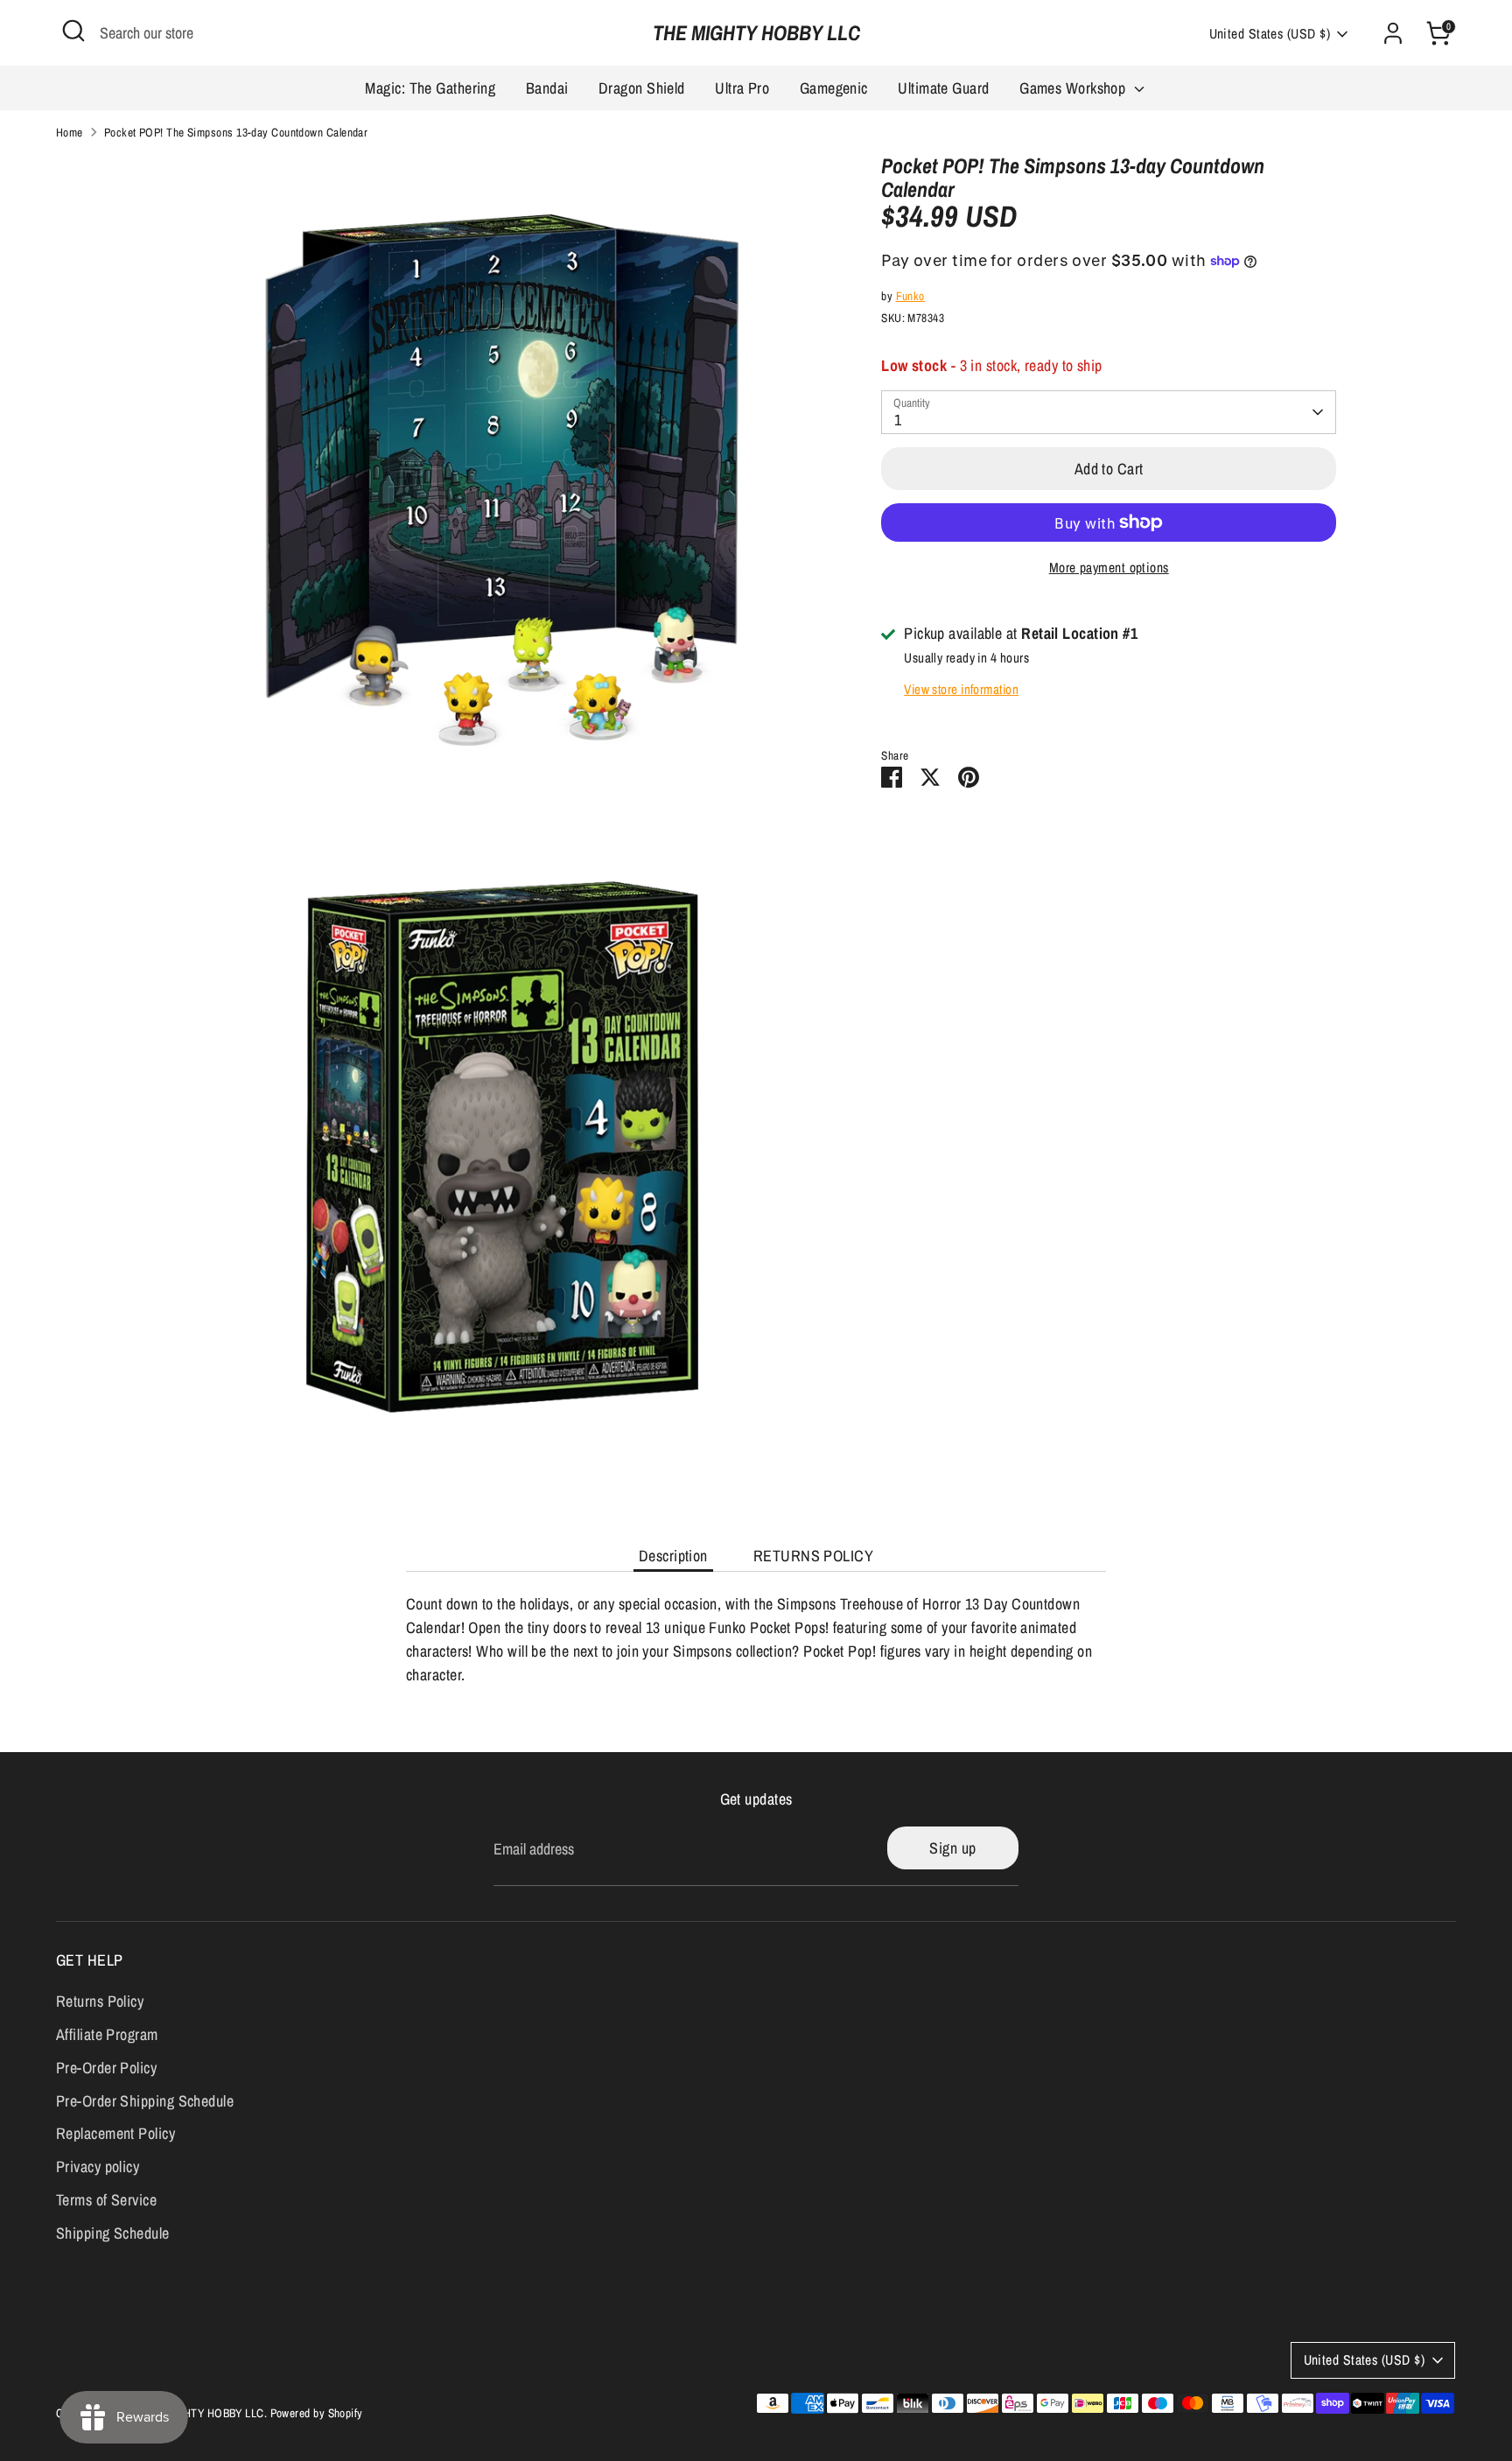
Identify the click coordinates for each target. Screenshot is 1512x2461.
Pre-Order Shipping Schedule (145, 2101)
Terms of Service (106, 2200)
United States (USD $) (1270, 34)
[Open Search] (73, 31)
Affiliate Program (107, 2034)
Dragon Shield (642, 88)
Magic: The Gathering (430, 88)
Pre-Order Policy (106, 2068)
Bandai (547, 88)
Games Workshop (1074, 88)
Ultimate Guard (943, 88)
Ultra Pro (742, 88)
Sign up (952, 1848)
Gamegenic (834, 88)
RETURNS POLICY (813, 1556)
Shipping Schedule (113, 2233)
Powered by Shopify (317, 2413)
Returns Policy (100, 2001)
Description (673, 1556)
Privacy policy (98, 2167)
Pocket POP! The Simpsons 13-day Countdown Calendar (236, 132)
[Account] (1393, 33)
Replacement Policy (115, 2133)
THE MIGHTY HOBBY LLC (756, 33)
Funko (910, 296)
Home (70, 132)
